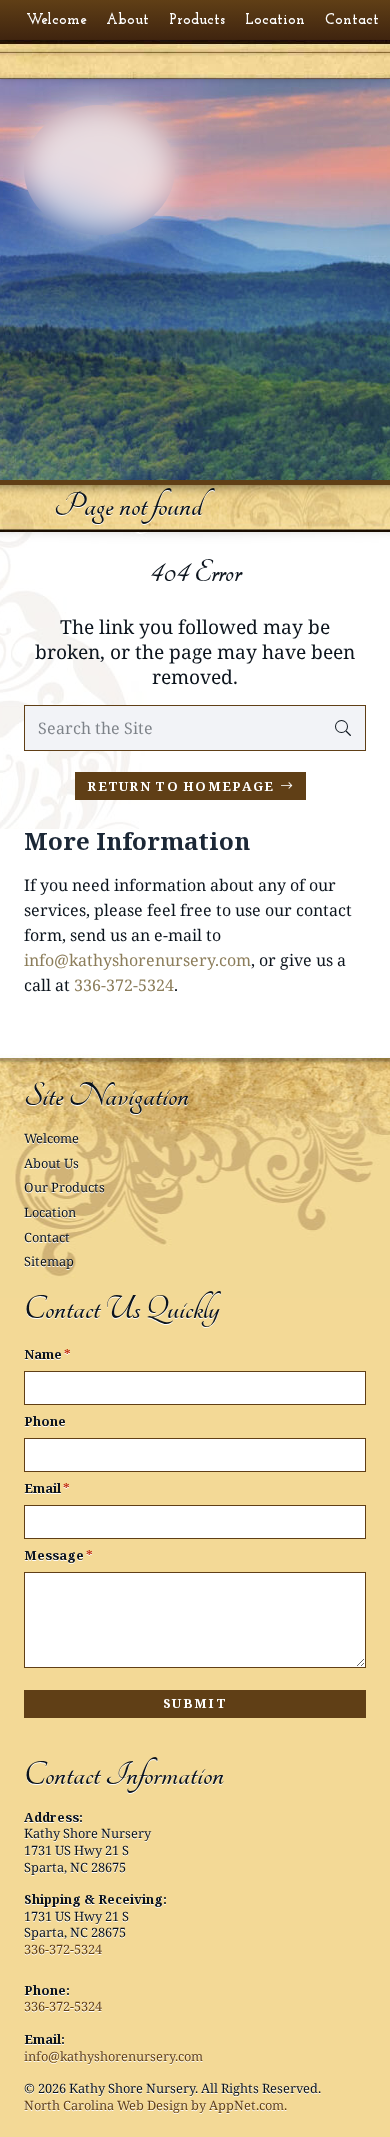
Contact (47, 1237)
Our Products (64, 1187)
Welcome (51, 1138)
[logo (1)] (195, 127)
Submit (195, 1703)
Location (50, 1212)
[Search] (342, 728)
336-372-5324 (124, 985)
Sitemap (49, 1261)
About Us (51, 1163)
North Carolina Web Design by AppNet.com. (155, 2105)
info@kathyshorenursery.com (137, 960)
